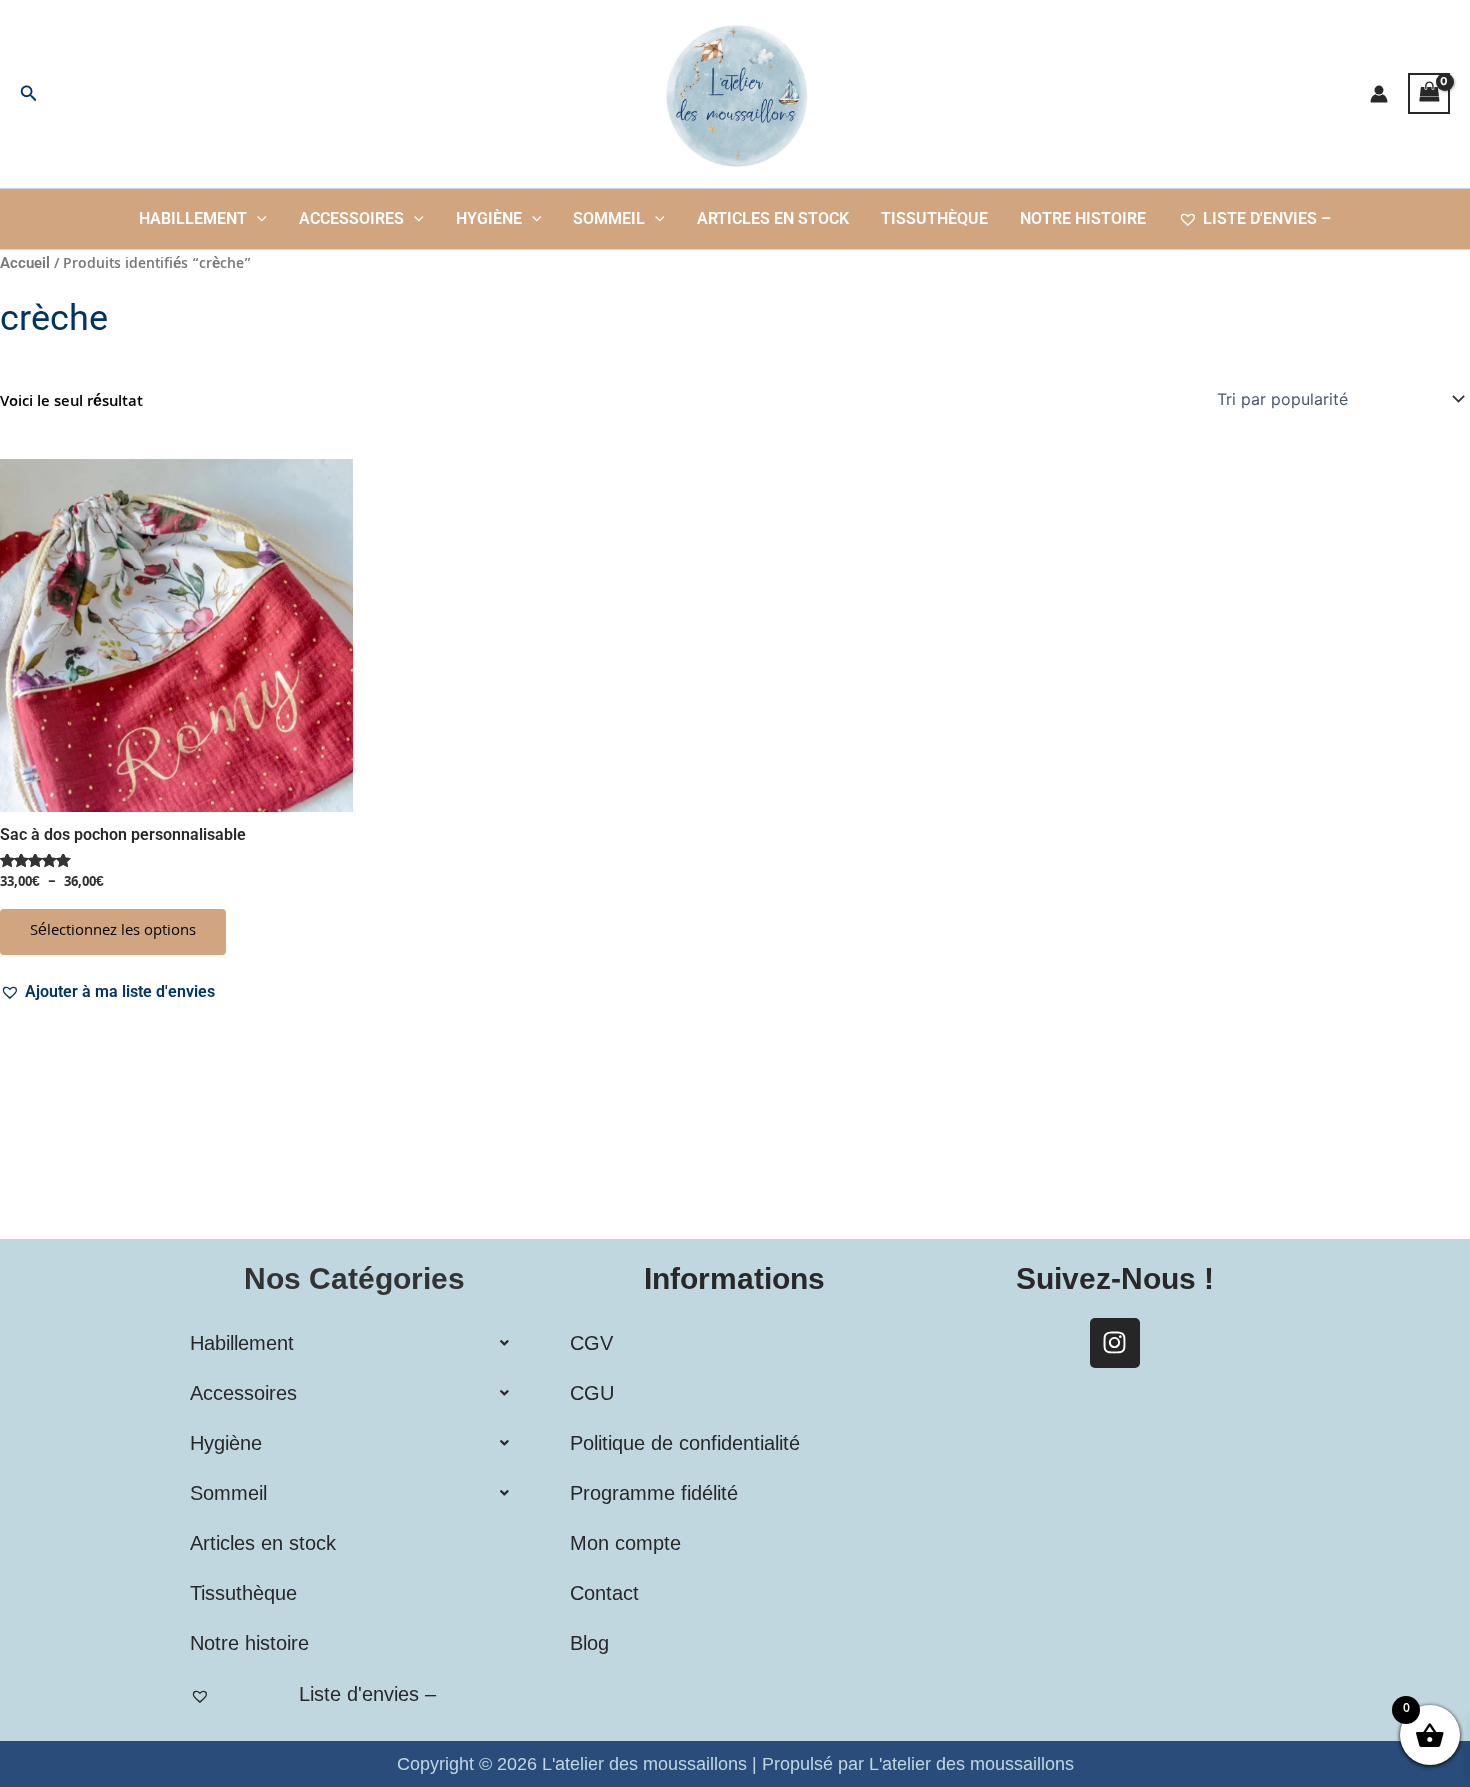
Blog (589, 1643)
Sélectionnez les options (113, 932)
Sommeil (609, 218)
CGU (592, 1393)
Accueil (25, 263)
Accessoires (351, 218)
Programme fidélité (654, 1493)
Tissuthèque (934, 218)
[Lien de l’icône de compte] (1379, 94)
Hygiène (489, 218)
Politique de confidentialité (685, 1443)
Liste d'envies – (1267, 218)
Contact (604, 1593)
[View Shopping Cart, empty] (1429, 93)
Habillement (193, 218)
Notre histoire (1083, 218)
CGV (591, 1343)
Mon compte (625, 1543)
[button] (29, 93)
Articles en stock (773, 218)
